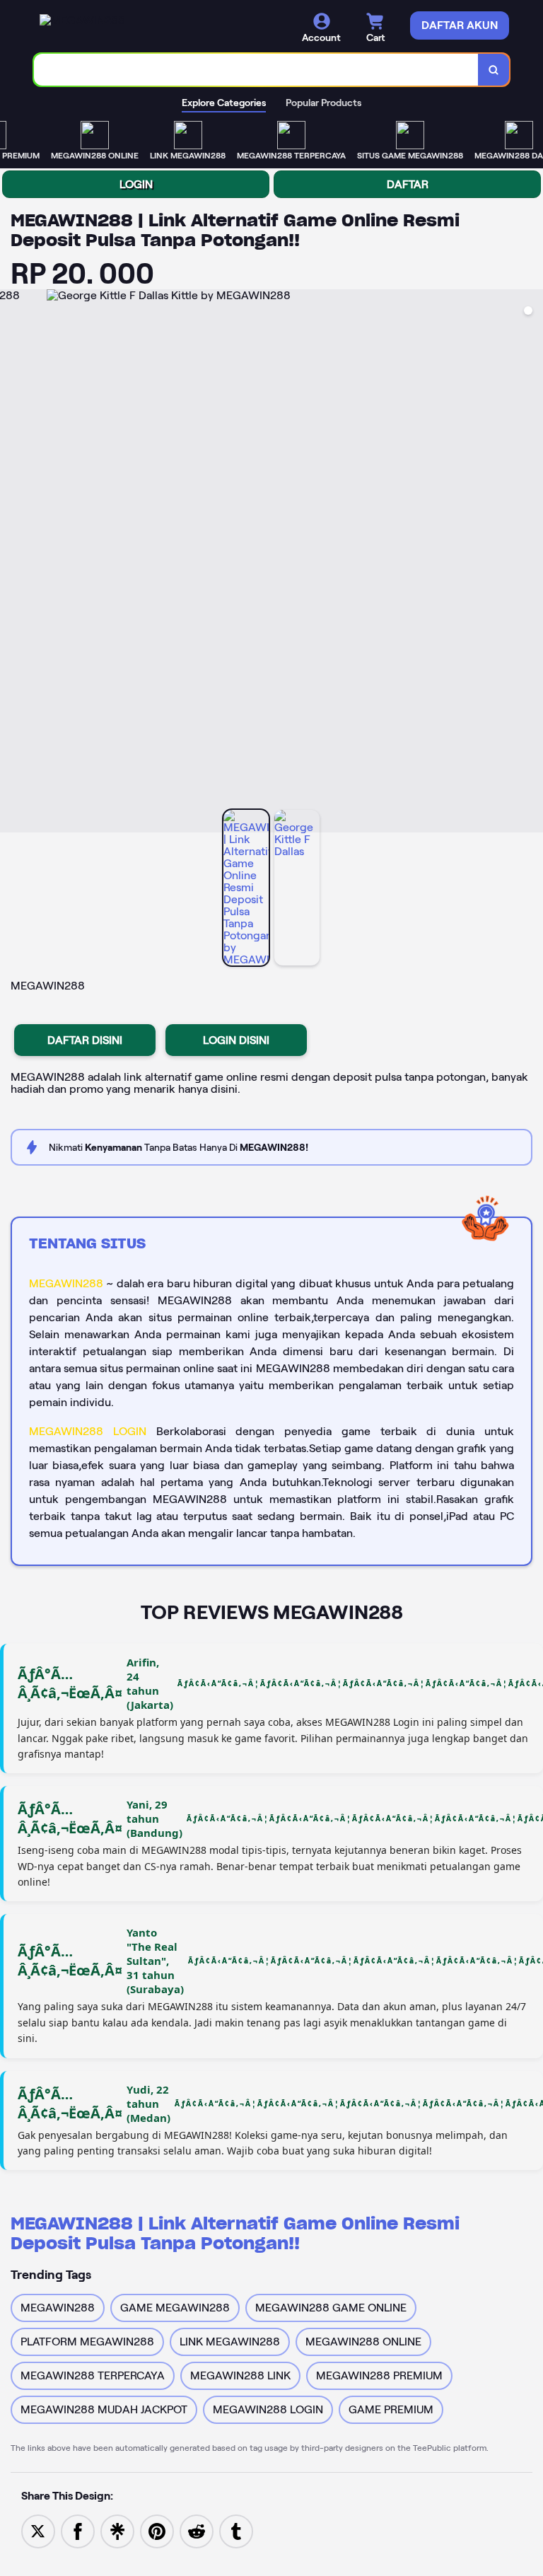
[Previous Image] (11, 563)
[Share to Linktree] (117, 2530)
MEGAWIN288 (66, 1283)
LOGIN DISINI (236, 1040)
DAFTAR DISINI (85, 1040)
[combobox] (256, 70)
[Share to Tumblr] (236, 2530)
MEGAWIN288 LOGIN (88, 1431)
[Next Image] (532, 563)
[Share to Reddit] (197, 2530)
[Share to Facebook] (78, 2530)
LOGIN (136, 184)
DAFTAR (408, 184)
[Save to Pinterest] (157, 2530)
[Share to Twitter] (38, 2530)
